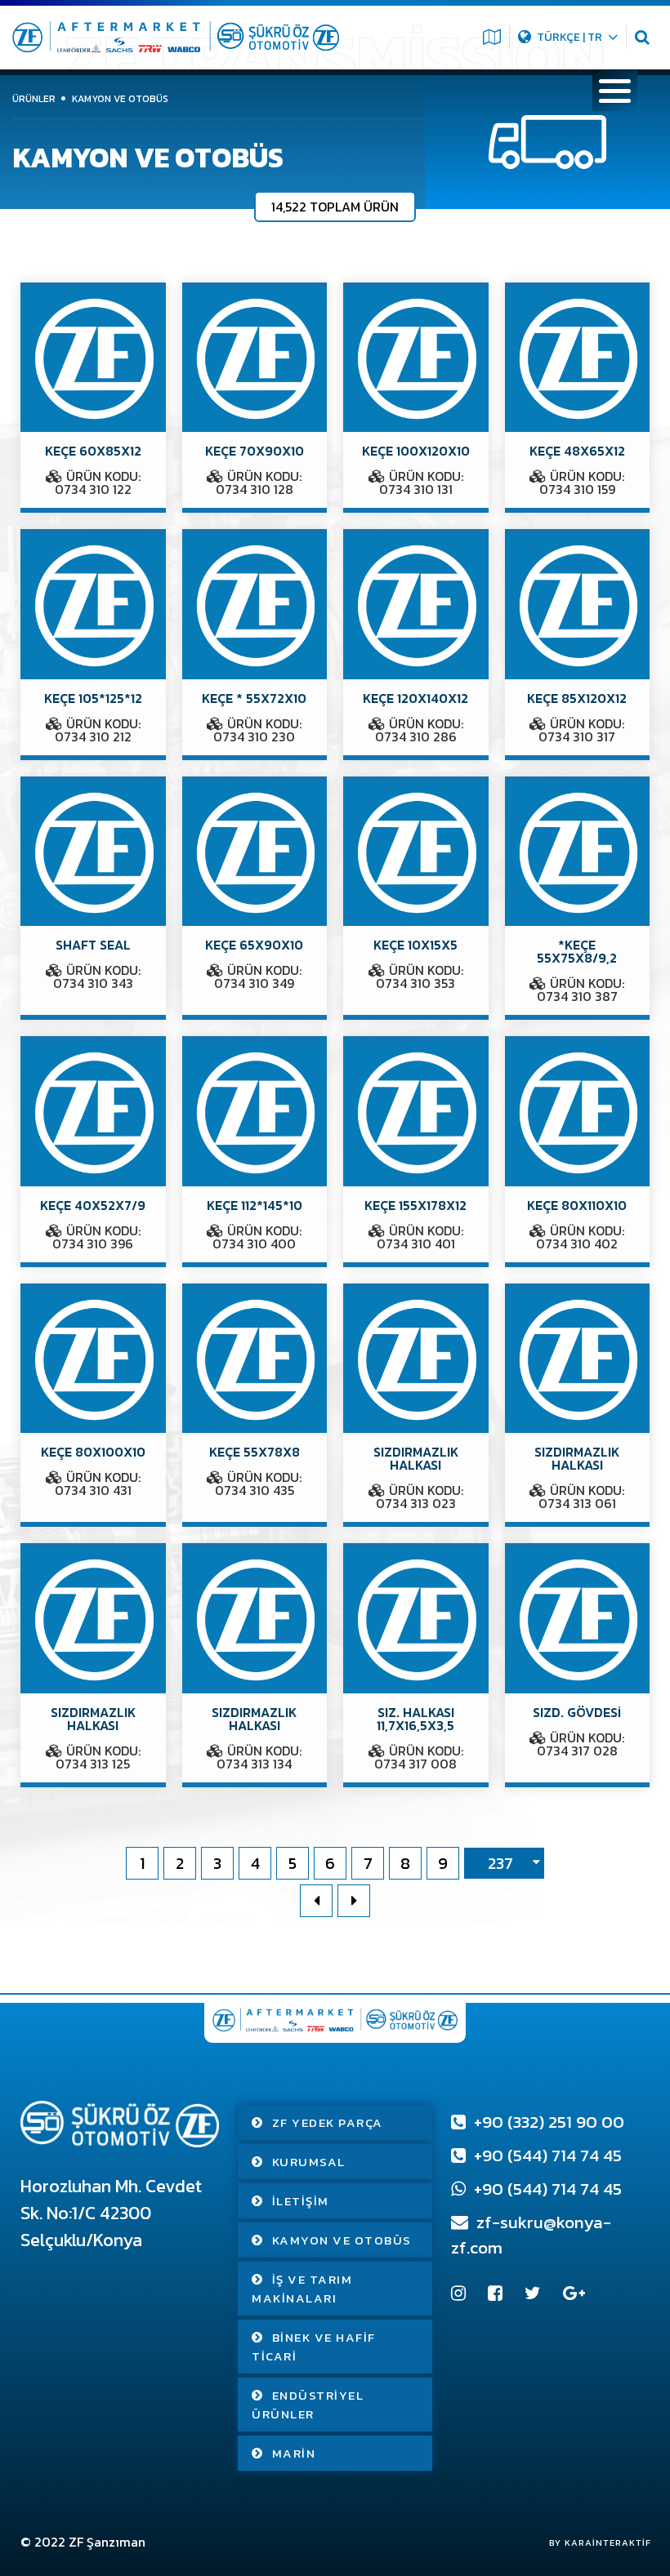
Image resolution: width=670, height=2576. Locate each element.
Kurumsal (309, 2162)
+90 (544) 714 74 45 (546, 2155)
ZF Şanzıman (107, 2542)
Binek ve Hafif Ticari (314, 2347)
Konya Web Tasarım (592, 2543)
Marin (294, 2453)
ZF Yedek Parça (328, 2122)
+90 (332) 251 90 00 (547, 2122)
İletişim (301, 2201)
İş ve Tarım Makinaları (302, 2289)
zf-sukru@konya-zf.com (531, 2235)
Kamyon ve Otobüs (342, 2240)
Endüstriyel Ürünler (308, 2405)
